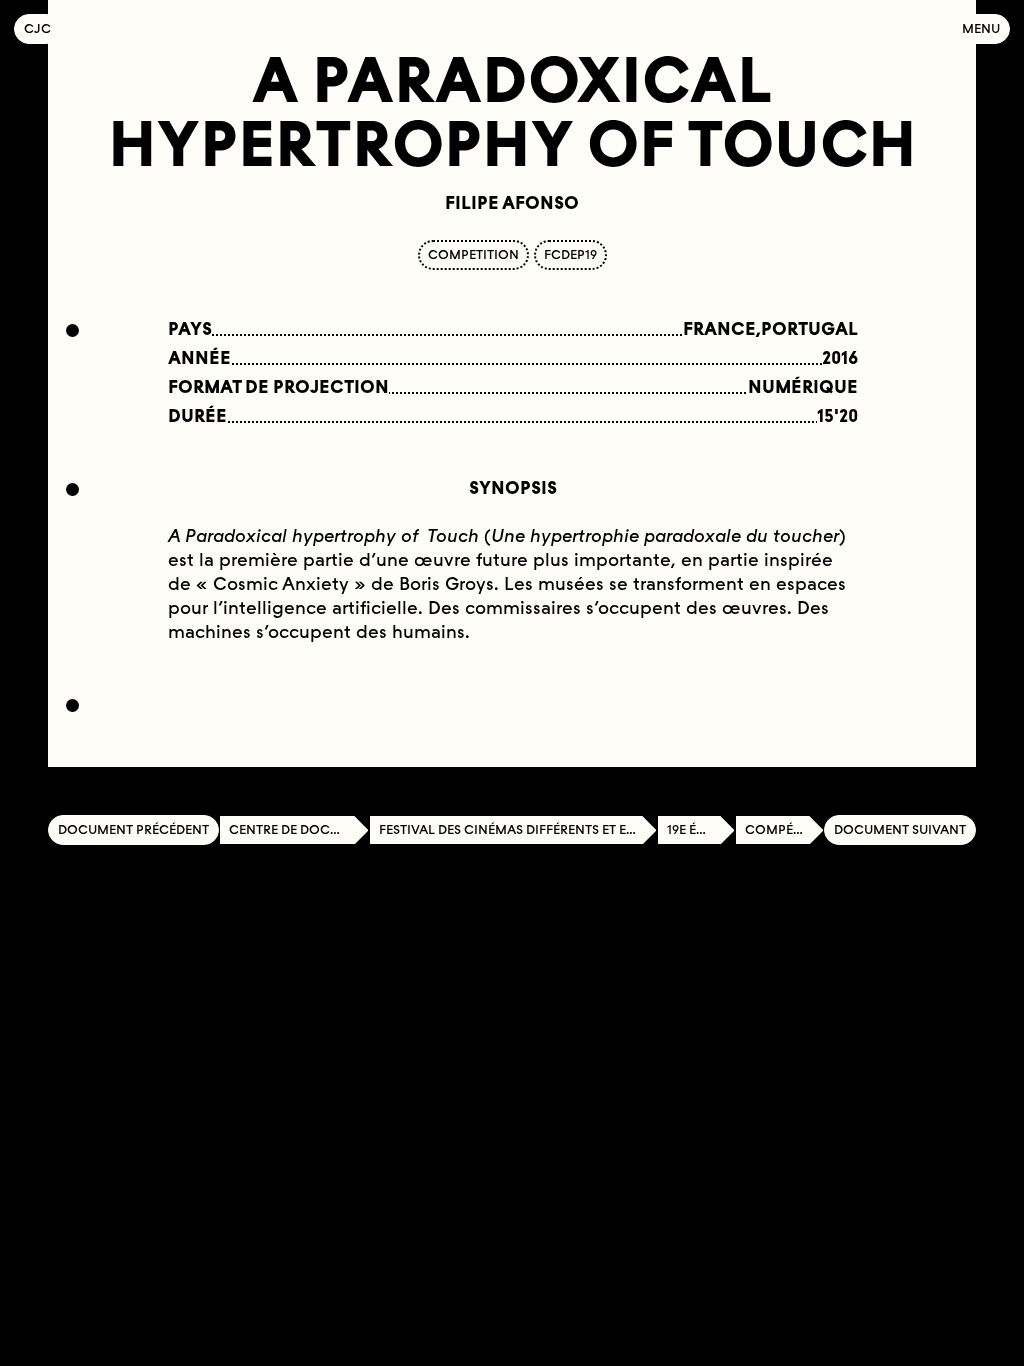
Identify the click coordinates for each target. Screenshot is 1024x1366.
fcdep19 (570, 254)
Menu (981, 28)
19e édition (701, 829)
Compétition (784, 829)
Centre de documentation (299, 829)
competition (473, 254)
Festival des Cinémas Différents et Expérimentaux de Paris (518, 829)
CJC (42, 28)
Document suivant (900, 829)
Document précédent (133, 829)
